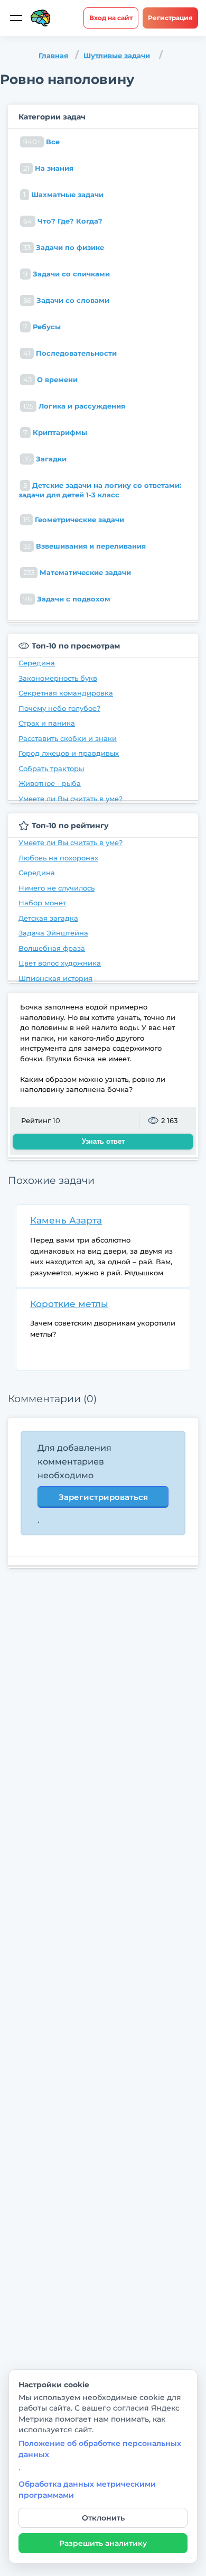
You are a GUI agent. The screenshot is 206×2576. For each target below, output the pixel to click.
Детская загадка (48, 918)
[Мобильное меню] (16, 18)
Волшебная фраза (52, 948)
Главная (53, 55)
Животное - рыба (50, 783)
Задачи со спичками (67, 274)
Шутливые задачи (117, 55)
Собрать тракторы (51, 768)
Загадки (45, 459)
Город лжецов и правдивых (69, 753)
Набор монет (42, 903)
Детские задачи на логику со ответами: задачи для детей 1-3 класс (100, 490)
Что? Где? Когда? (63, 221)
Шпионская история (55, 978)
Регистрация (170, 18)
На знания (48, 168)
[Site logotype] (41, 18)
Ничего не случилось (57, 888)
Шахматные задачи (63, 194)
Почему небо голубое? (59, 708)
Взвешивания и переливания (85, 546)
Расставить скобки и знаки (68, 738)
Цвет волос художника (60, 963)
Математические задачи (77, 572)
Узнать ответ (103, 1141)
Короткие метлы (69, 1304)
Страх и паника (47, 723)
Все (41, 142)
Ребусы (42, 327)
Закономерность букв (58, 678)
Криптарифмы (55, 432)
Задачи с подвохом (67, 599)
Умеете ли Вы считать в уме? (71, 799)
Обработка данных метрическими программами (87, 2489)
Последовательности (70, 353)
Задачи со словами (66, 300)
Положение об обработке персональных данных (100, 2449)
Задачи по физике (64, 247)
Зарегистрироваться (103, 1497)
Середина (37, 663)
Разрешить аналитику (103, 2543)
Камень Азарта (66, 1220)
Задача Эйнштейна (53, 933)
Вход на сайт (111, 18)
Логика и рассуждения (74, 406)
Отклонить (103, 2518)
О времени (50, 379)
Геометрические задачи (74, 520)
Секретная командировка (66, 693)
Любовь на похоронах (58, 858)
